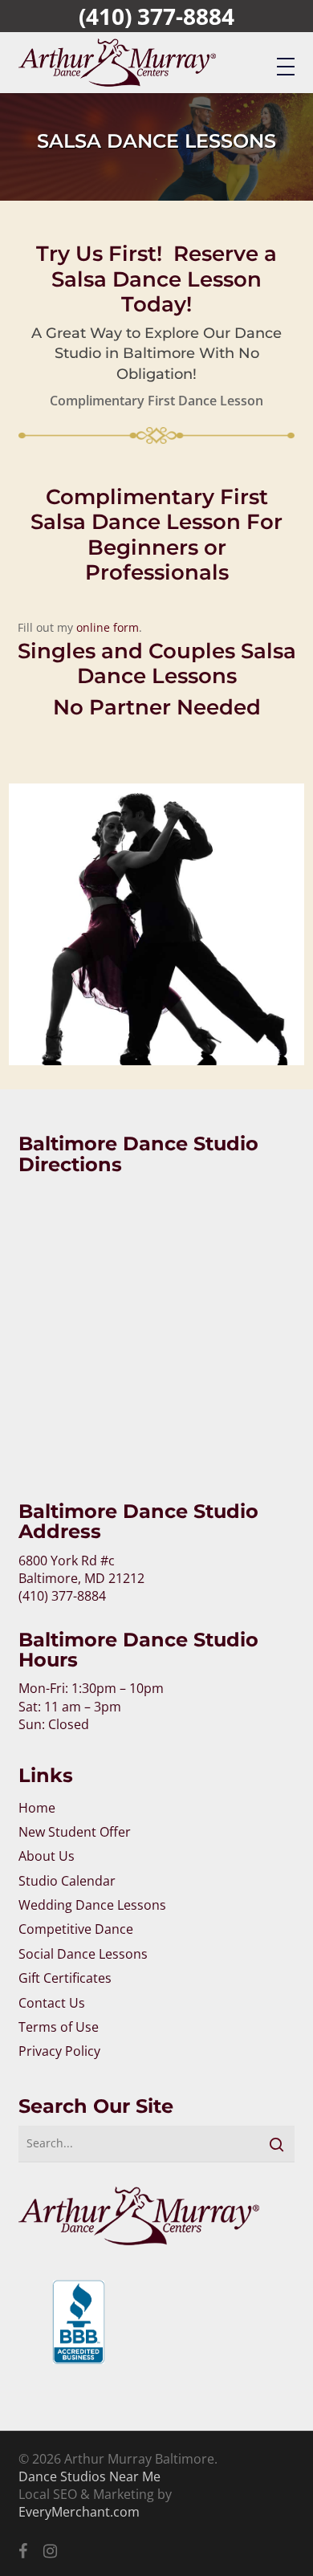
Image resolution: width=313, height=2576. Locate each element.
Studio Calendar (67, 1881)
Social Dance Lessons (83, 1954)
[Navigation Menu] (286, 66)
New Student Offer (75, 1832)
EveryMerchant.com (79, 2512)
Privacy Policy (59, 2051)
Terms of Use (59, 2027)
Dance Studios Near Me (89, 2476)
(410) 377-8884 (156, 16)
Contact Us (52, 2003)
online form (108, 627)
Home (37, 1808)
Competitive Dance (76, 1929)
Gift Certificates (65, 1978)
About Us (47, 1856)
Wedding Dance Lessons (92, 1905)
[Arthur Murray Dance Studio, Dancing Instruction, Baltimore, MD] (79, 2332)
